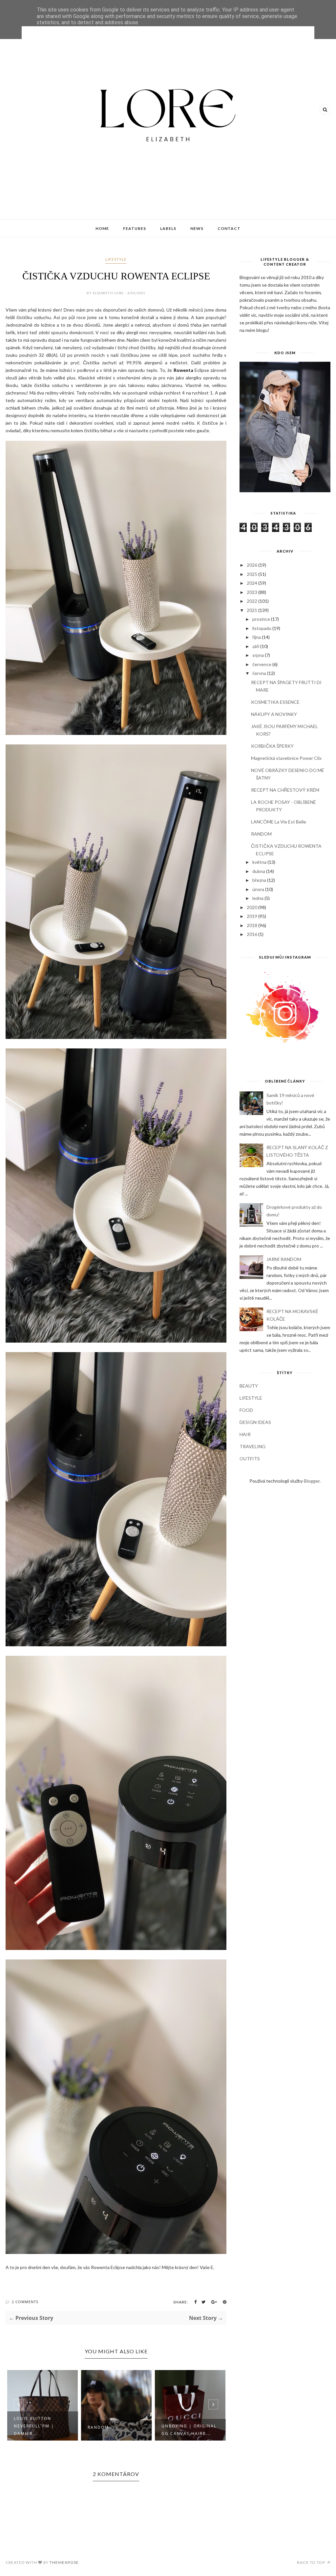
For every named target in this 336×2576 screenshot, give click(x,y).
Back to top (312, 2562)
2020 (252, 907)
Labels (168, 228)
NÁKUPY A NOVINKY (274, 714)
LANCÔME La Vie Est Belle (279, 822)
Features (135, 228)
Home (102, 228)
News (197, 228)
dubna (259, 871)
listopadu (262, 628)
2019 (252, 916)
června (259, 673)
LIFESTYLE (116, 259)
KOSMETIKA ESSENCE (275, 702)
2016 (252, 934)
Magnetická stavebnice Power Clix (286, 758)
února (258, 889)
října (257, 637)
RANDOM (98, 2427)
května (259, 862)
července (262, 664)
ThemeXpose (64, 2562)
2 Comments (25, 2302)
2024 (252, 583)
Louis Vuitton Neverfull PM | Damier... (34, 2426)
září (256, 646)
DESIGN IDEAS (255, 1422)
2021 (252, 610)
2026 (252, 565)
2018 (252, 925)
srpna (258, 655)
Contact (229, 228)
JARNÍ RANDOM (284, 1259)
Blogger (312, 1481)
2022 (252, 601)
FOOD (246, 1410)
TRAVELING (252, 1446)
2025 (252, 574)
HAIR (245, 1434)
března (259, 880)
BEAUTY (249, 1386)
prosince (261, 619)
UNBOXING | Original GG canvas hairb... (189, 2430)
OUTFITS (250, 1459)
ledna (258, 898)
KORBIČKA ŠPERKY (272, 746)
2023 (252, 592)
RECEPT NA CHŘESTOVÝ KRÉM (285, 790)
